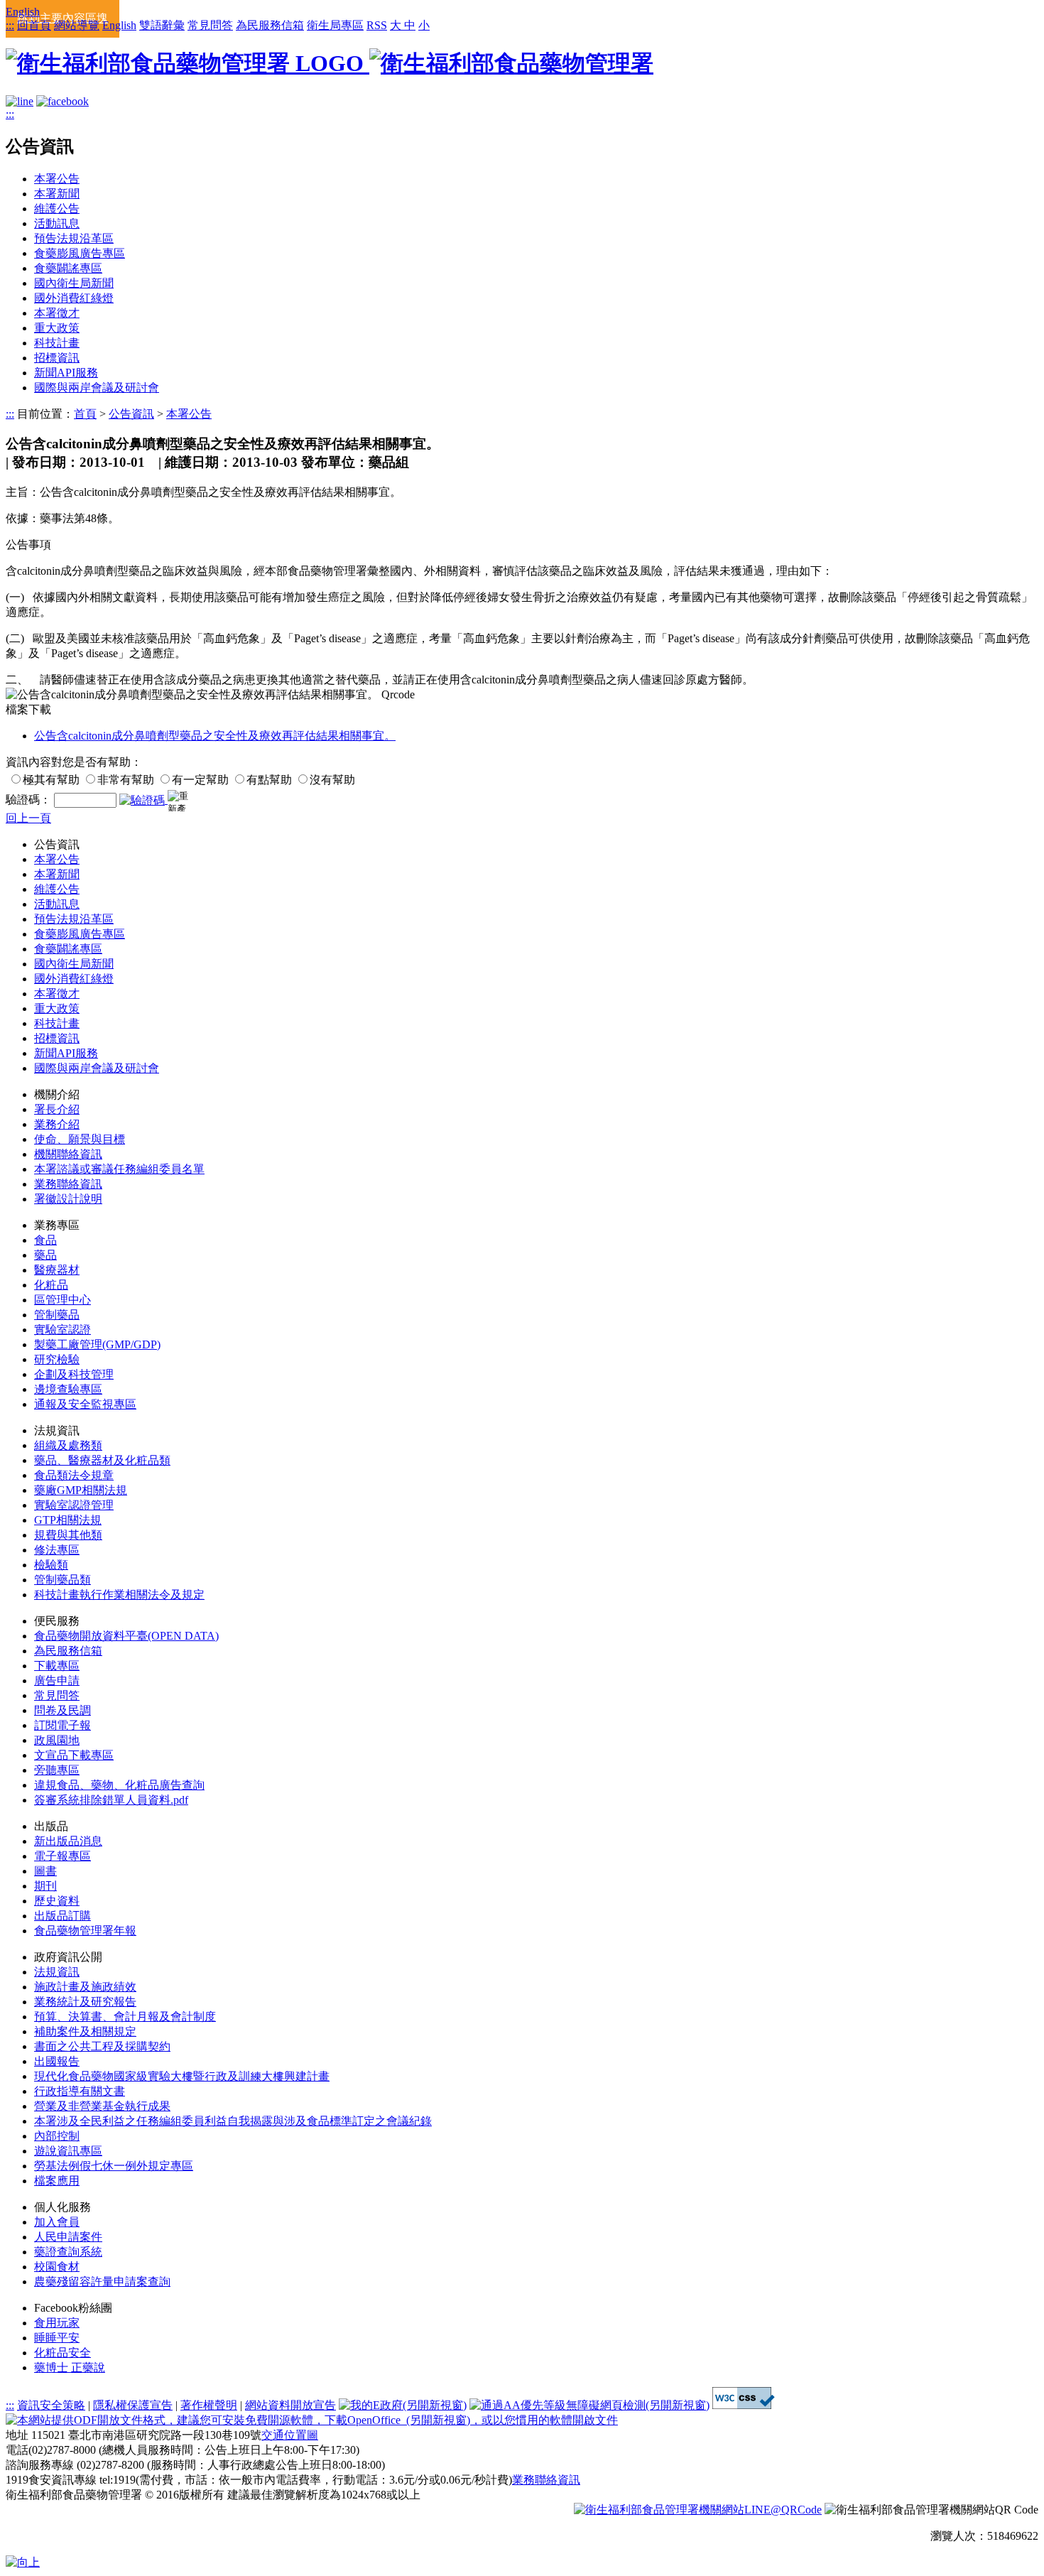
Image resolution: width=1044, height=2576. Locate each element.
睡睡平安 (57, 2338)
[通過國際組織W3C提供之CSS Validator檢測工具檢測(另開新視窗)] (744, 2405)
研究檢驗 (57, 1359)
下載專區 (57, 1666)
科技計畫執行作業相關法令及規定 (119, 1595)
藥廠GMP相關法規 (81, 1490)
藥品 (45, 1255)
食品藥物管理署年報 (85, 1931)
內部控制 (57, 2136)
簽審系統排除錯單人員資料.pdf (111, 1800)
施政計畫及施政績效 (85, 1987)
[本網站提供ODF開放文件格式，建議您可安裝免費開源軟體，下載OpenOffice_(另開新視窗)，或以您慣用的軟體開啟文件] (312, 2420)
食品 (45, 1240)
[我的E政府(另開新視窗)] (403, 2405)
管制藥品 (57, 1315)
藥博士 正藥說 (70, 2367)
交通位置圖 (290, 2435)
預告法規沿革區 (74, 238)
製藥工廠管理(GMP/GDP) (97, 1344)
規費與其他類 (68, 1535)
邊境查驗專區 (68, 1389)
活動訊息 (57, 223)
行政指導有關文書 (80, 2091)
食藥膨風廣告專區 (80, 253)
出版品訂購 (62, 1916)
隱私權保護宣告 (133, 2405)
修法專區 (57, 1550)
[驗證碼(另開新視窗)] (143, 800)
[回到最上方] (23, 2562)
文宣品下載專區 (74, 1755)
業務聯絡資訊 (68, 1184)
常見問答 (210, 25)
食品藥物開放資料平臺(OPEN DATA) (126, 1636)
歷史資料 (57, 1901)
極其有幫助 (51, 780)
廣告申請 (57, 1681)
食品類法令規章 (74, 1475)
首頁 (85, 414)
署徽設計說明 (68, 1199)
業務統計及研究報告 (85, 2002)
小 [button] (424, 25)
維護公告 (57, 209)
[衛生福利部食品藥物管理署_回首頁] (330, 63)
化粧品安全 (62, 2353)
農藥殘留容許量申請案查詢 (102, 2282)
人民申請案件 (68, 2237)
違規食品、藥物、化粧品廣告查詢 (119, 1785)
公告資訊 (131, 414)
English (23, 12)
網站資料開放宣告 (290, 2405)
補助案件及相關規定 (85, 2031)
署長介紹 (57, 1109)
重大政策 (57, 328)
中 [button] (410, 25)
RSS (377, 25)
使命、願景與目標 (80, 1139)
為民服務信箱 (270, 25)
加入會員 (57, 2222)
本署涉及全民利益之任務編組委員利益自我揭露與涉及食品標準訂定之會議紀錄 (233, 2121)
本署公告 (57, 179)
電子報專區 (62, 1856)
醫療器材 (57, 1270)
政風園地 (57, 1740)
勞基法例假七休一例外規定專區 (114, 2166)
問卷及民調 (62, 1710)
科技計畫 (57, 343)
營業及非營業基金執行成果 (102, 2106)
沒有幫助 (332, 780)
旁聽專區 (57, 1770)
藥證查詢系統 (68, 2252)
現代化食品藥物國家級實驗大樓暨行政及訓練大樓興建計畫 (182, 2076)
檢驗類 (51, 1565)
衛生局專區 (335, 25)
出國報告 (57, 2061)
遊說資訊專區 (68, 2151)
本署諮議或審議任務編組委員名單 (119, 1169)
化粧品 (51, 1285)
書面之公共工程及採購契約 (102, 2046)
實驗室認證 (62, 1330)
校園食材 (57, 2267)
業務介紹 (57, 1124)
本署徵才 (57, 313)
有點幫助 (269, 780)
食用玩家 (57, 2323)
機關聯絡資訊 (68, 1154)
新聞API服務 (66, 373)
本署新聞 (57, 194)
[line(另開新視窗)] (20, 101)
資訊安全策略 (51, 2405)
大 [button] (397, 25)
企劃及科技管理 (74, 1374)
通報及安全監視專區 (85, 1404)
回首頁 (34, 25)
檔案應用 (57, 2181)
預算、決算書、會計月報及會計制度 (125, 2017)
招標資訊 (57, 358)
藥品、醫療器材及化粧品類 (102, 1460)
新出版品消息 (68, 1841)
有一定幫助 (200, 780)
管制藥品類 (62, 1580)
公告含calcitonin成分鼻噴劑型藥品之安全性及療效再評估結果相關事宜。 (215, 736)
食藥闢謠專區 (68, 268)
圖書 (45, 1871)
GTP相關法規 (68, 1520)
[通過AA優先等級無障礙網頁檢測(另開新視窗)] (589, 2405)
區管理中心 (62, 1300)
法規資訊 (57, 1972)
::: (10, 25)
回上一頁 (28, 818)
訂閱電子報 (62, 1725)
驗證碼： (28, 800)
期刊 (45, 1886)
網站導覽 (77, 25)
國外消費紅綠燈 (74, 298)
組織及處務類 (68, 1445)
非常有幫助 (126, 780)
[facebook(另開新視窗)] (62, 101)
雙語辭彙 (162, 25)
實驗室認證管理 (74, 1505)
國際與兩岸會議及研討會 (97, 388)
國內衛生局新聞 (74, 283)
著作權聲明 (209, 2405)
